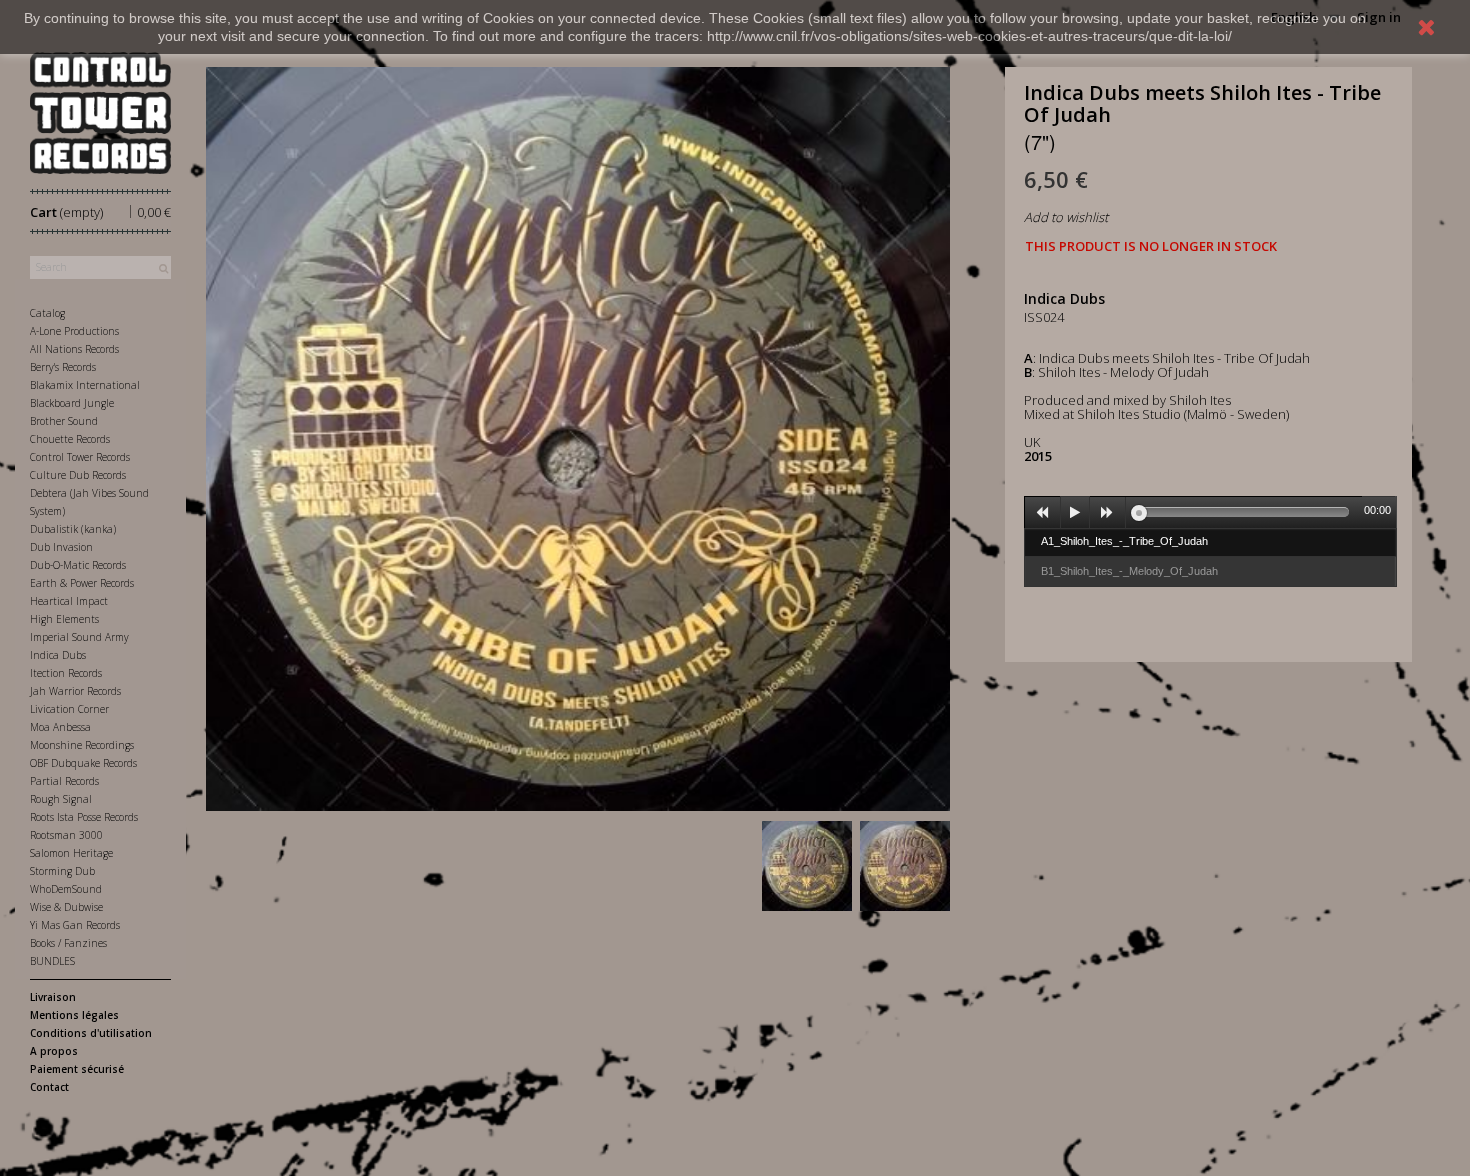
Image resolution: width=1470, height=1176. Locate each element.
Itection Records (66, 673)
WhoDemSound (66, 889)
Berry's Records (63, 367)
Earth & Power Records (82, 583)
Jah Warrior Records (75, 691)
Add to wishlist (1066, 217)
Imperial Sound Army (79, 637)
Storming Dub (62, 871)
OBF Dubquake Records (83, 763)
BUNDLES (52, 961)
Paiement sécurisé (77, 1069)
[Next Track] (1108, 513)
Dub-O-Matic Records (78, 565)
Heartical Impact (69, 601)
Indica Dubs (58, 655)
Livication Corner (69, 709)
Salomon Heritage (71, 853)
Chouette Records (70, 439)
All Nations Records (74, 349)
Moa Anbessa (60, 727)
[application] (1210, 512)
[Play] (1075, 513)
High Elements (64, 619)
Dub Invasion (61, 547)
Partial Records (64, 781)
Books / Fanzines (68, 943)
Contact (49, 1087)
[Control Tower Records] (100, 113)
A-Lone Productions (74, 331)
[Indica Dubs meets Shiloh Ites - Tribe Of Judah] (807, 866)
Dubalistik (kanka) (73, 529)
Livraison (53, 997)
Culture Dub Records (78, 475)
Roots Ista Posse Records (84, 817)
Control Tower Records (80, 457)
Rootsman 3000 (66, 835)
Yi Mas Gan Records (75, 925)
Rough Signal (61, 799)
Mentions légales (74, 1015)
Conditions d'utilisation (91, 1033)
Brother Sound (64, 421)
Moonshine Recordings (82, 745)
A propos (54, 1051)
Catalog (47, 313)
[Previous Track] (1043, 513)
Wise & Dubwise (66, 907)
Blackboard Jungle (72, 403)
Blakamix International (85, 385)
